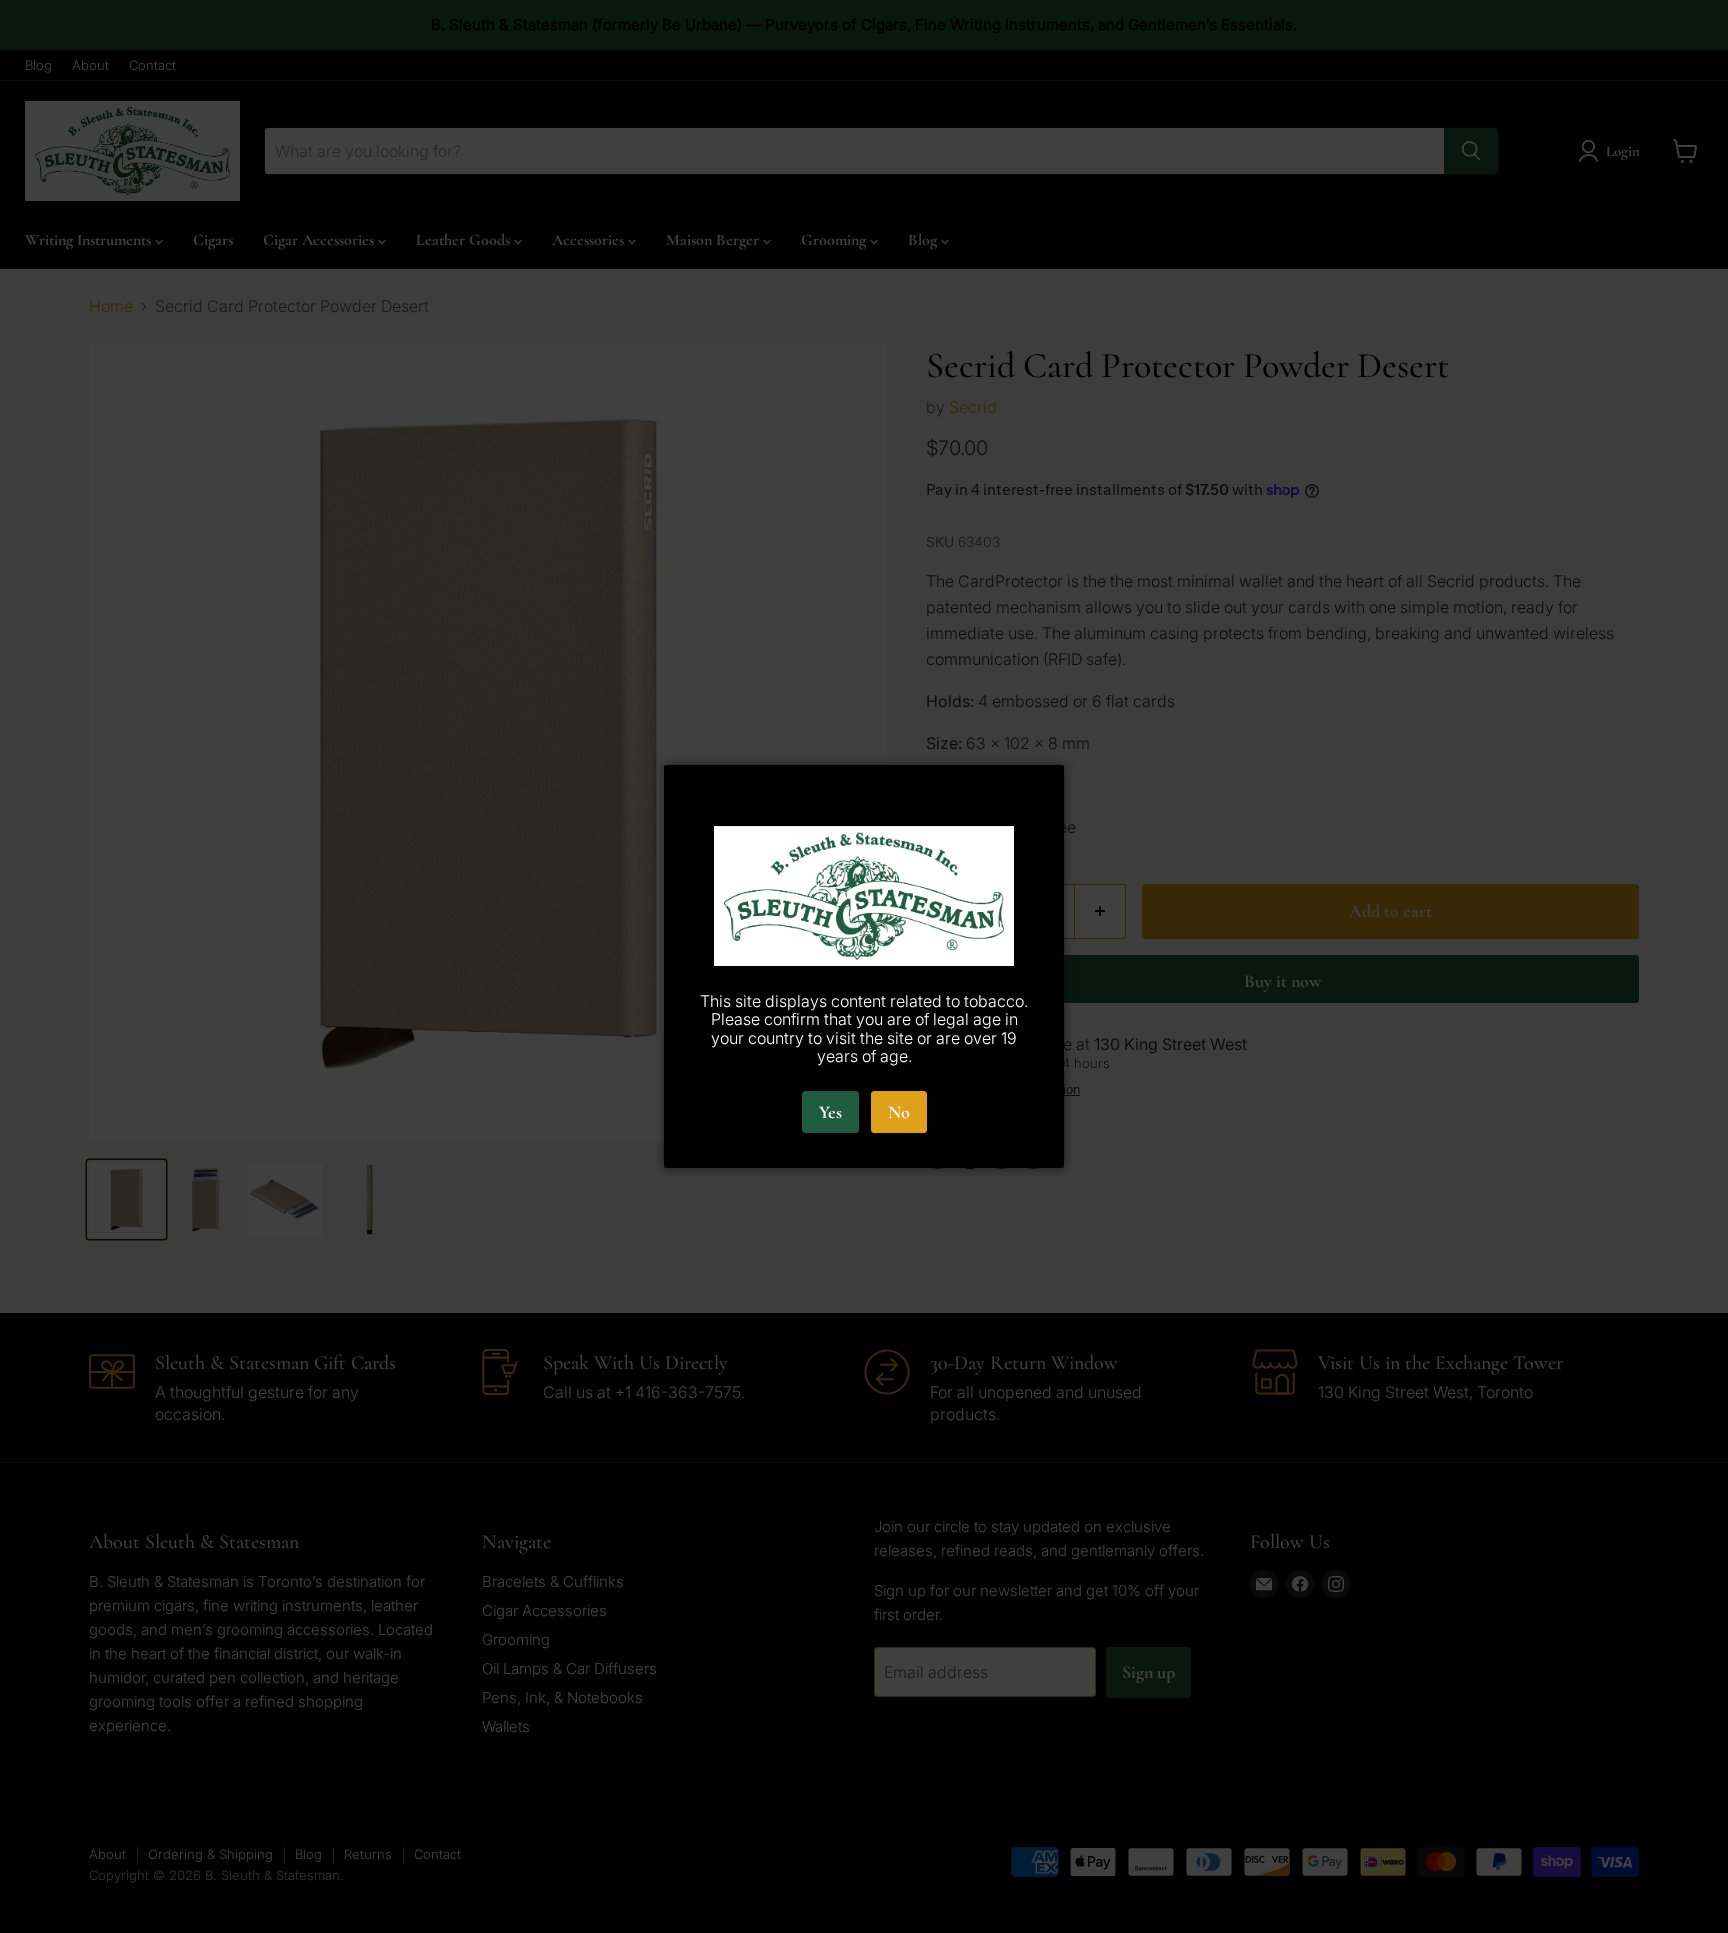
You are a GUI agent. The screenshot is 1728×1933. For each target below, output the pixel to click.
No (899, 1112)
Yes (830, 1112)
